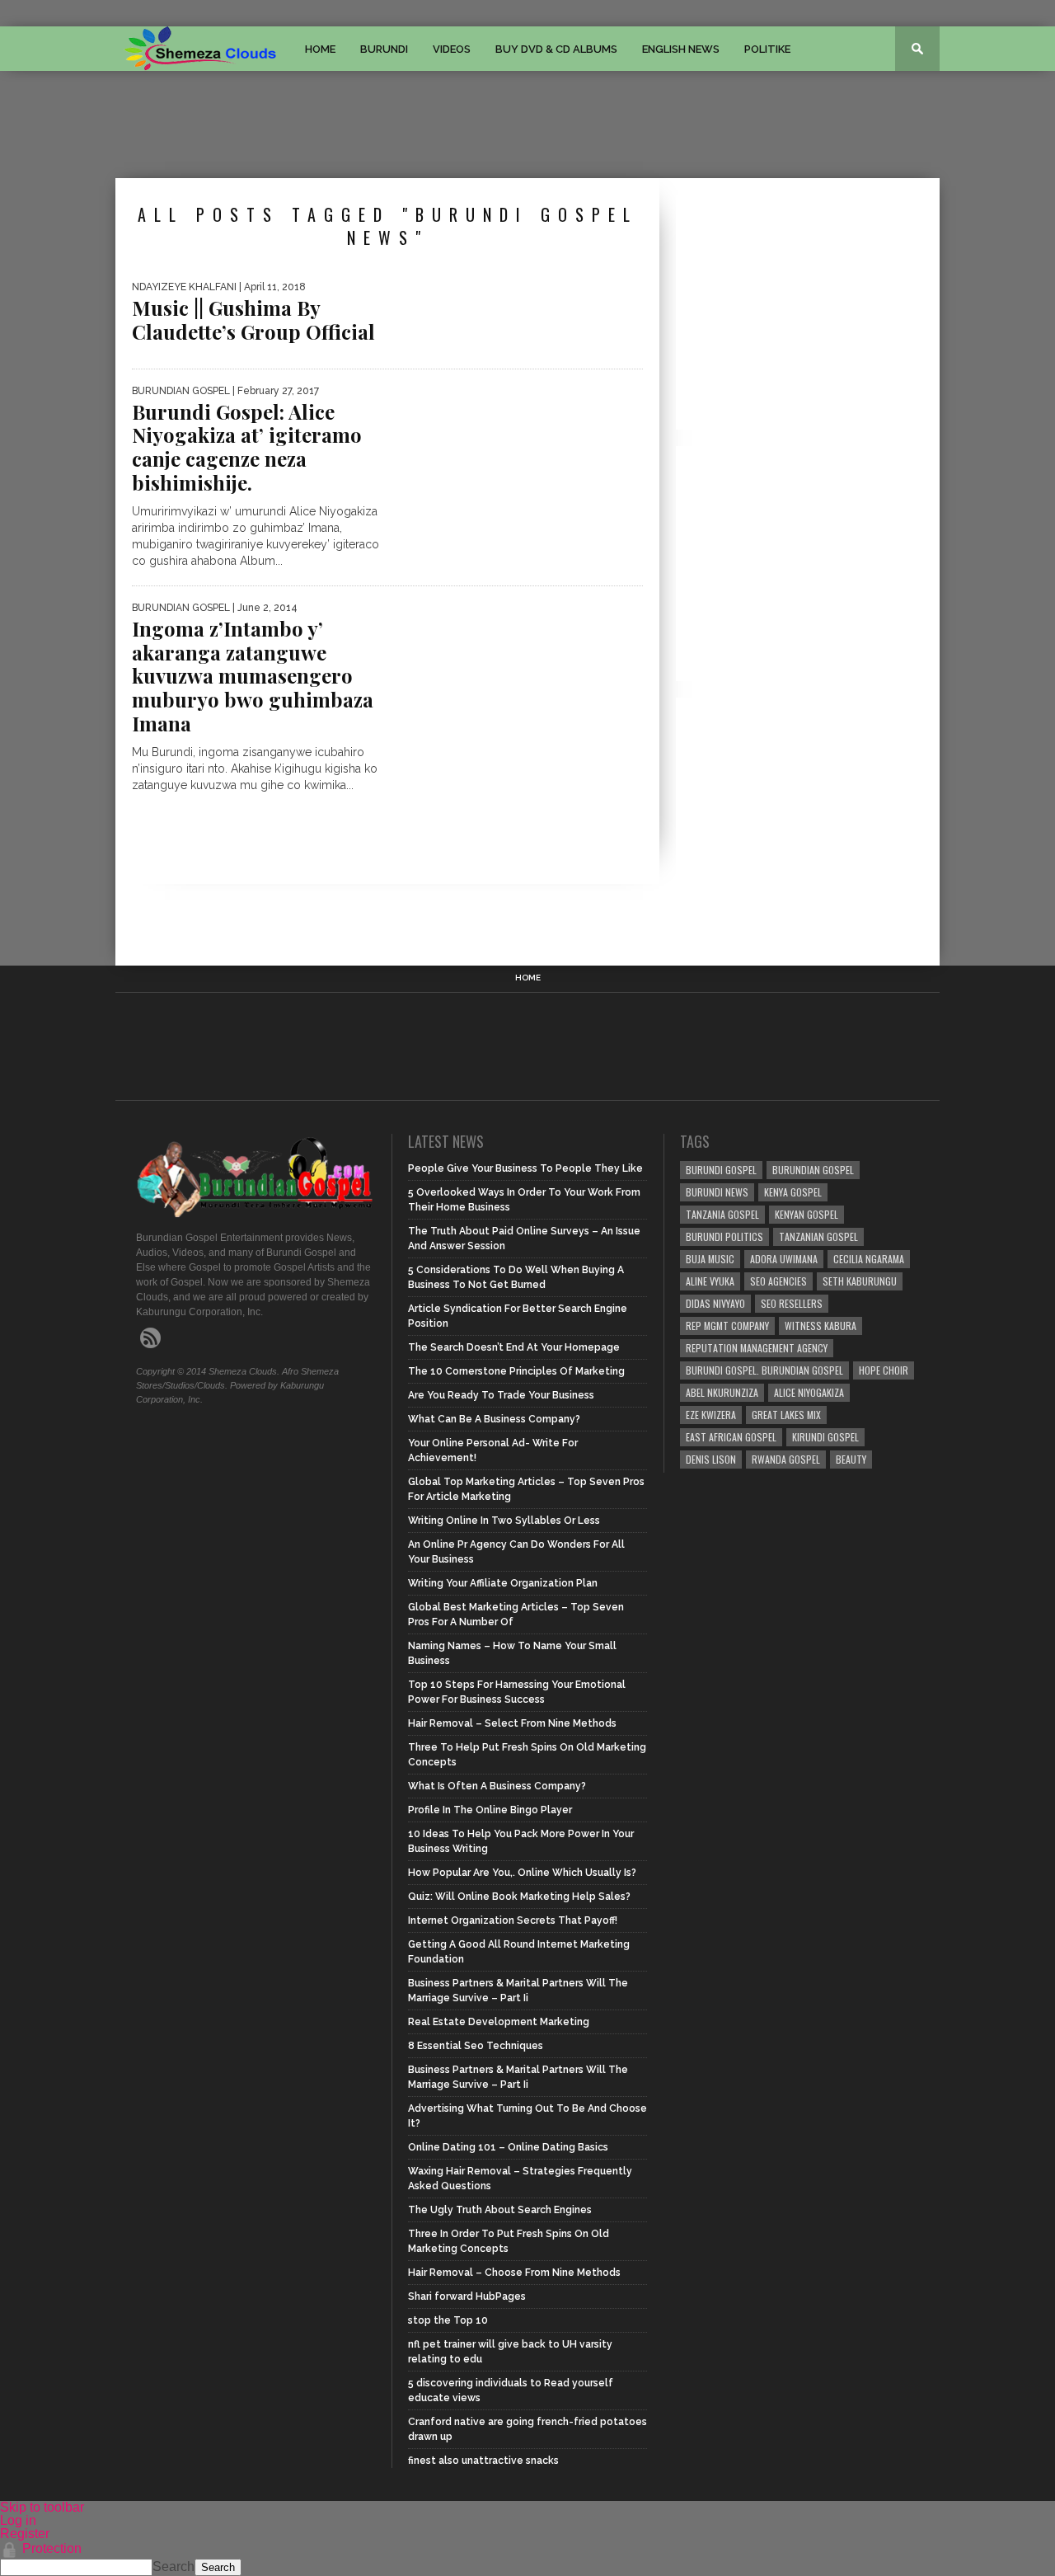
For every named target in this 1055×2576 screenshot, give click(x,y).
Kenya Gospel (793, 1192)
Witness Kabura (821, 1326)
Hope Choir (884, 1370)
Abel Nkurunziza (722, 1392)
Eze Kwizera (711, 1415)
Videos (452, 49)
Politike (767, 49)
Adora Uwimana (784, 1259)
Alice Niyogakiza (809, 1392)
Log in (18, 2520)
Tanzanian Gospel (818, 1236)
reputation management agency (757, 1348)
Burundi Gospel (721, 1170)
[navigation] (527, 2545)
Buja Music (710, 1259)
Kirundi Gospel (825, 1437)
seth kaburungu (860, 1281)
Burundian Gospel (813, 1170)
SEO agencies (778, 1281)
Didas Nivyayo (715, 1303)
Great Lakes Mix (786, 1415)
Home (320, 49)
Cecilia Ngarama (869, 1259)
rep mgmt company (727, 1326)
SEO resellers (792, 1303)
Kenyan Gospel (806, 1214)
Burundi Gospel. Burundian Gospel (764, 1370)
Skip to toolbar (42, 2507)
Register (25, 2534)
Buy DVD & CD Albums (556, 49)
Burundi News (717, 1192)
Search (173, 2567)
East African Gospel (731, 1437)
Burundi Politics (724, 1236)
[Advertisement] (527, 125)
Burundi (384, 49)
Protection (52, 2548)
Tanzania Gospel (722, 1214)
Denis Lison (711, 1459)
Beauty (851, 1459)
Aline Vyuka (710, 1281)
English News (681, 49)
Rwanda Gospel (786, 1459)
